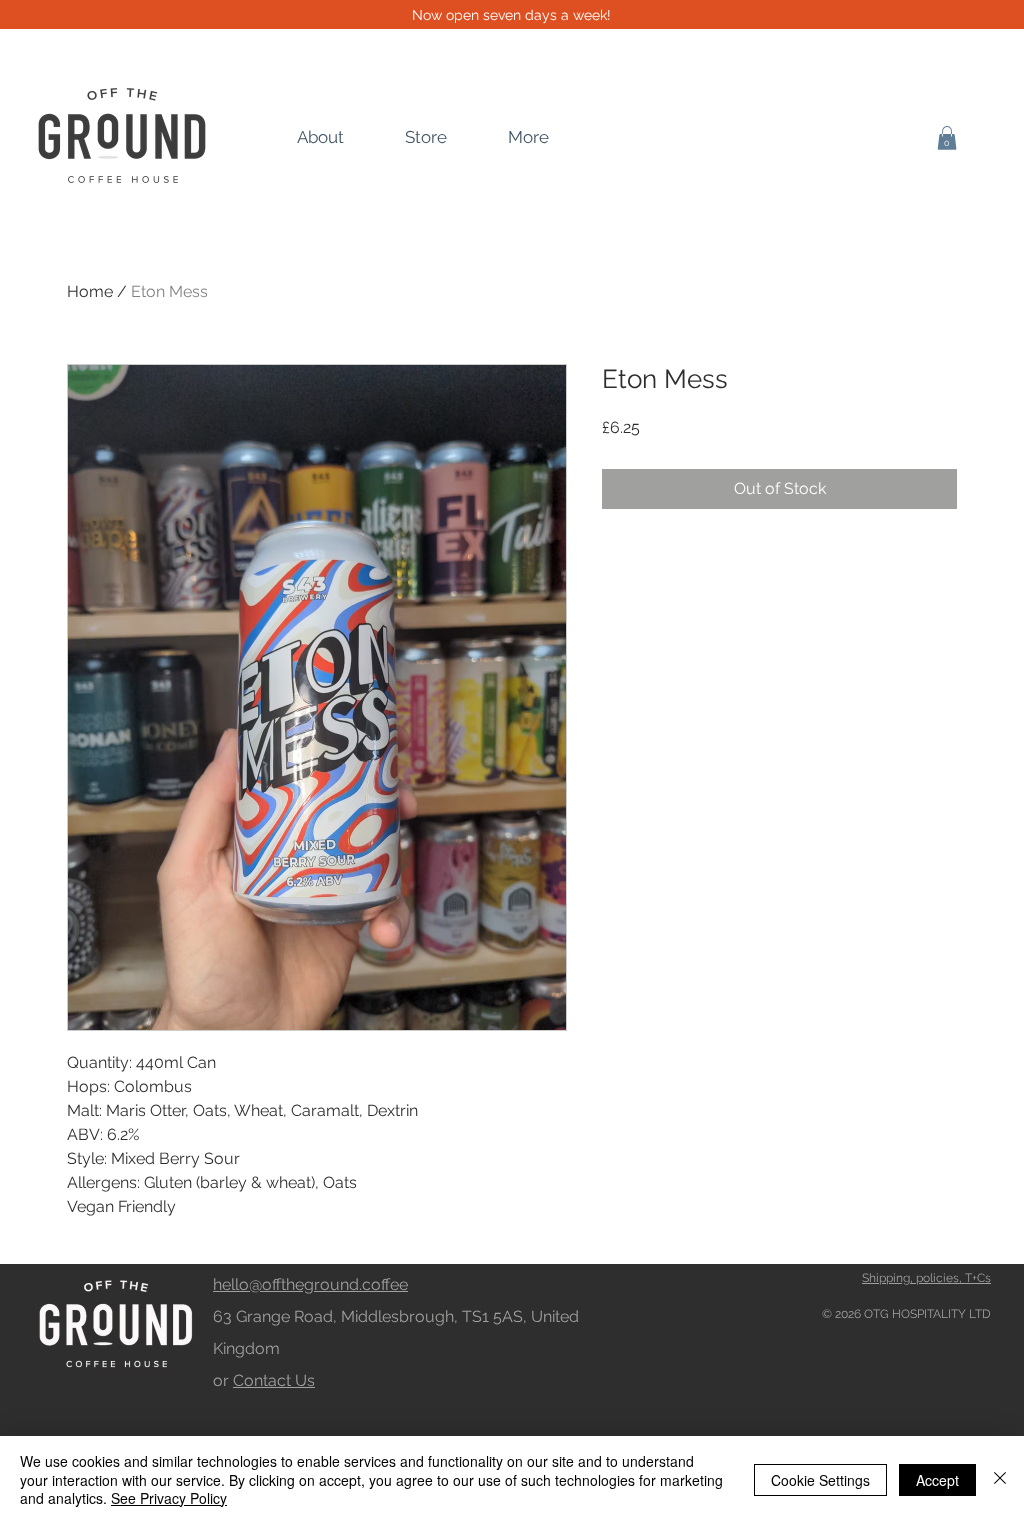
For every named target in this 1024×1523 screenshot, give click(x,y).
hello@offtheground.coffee (310, 1284)
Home (90, 291)
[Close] (1000, 1479)
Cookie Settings (820, 1480)
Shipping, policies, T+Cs (926, 1278)
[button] (947, 138)
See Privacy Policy (169, 1498)
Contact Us (274, 1380)
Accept (937, 1480)
